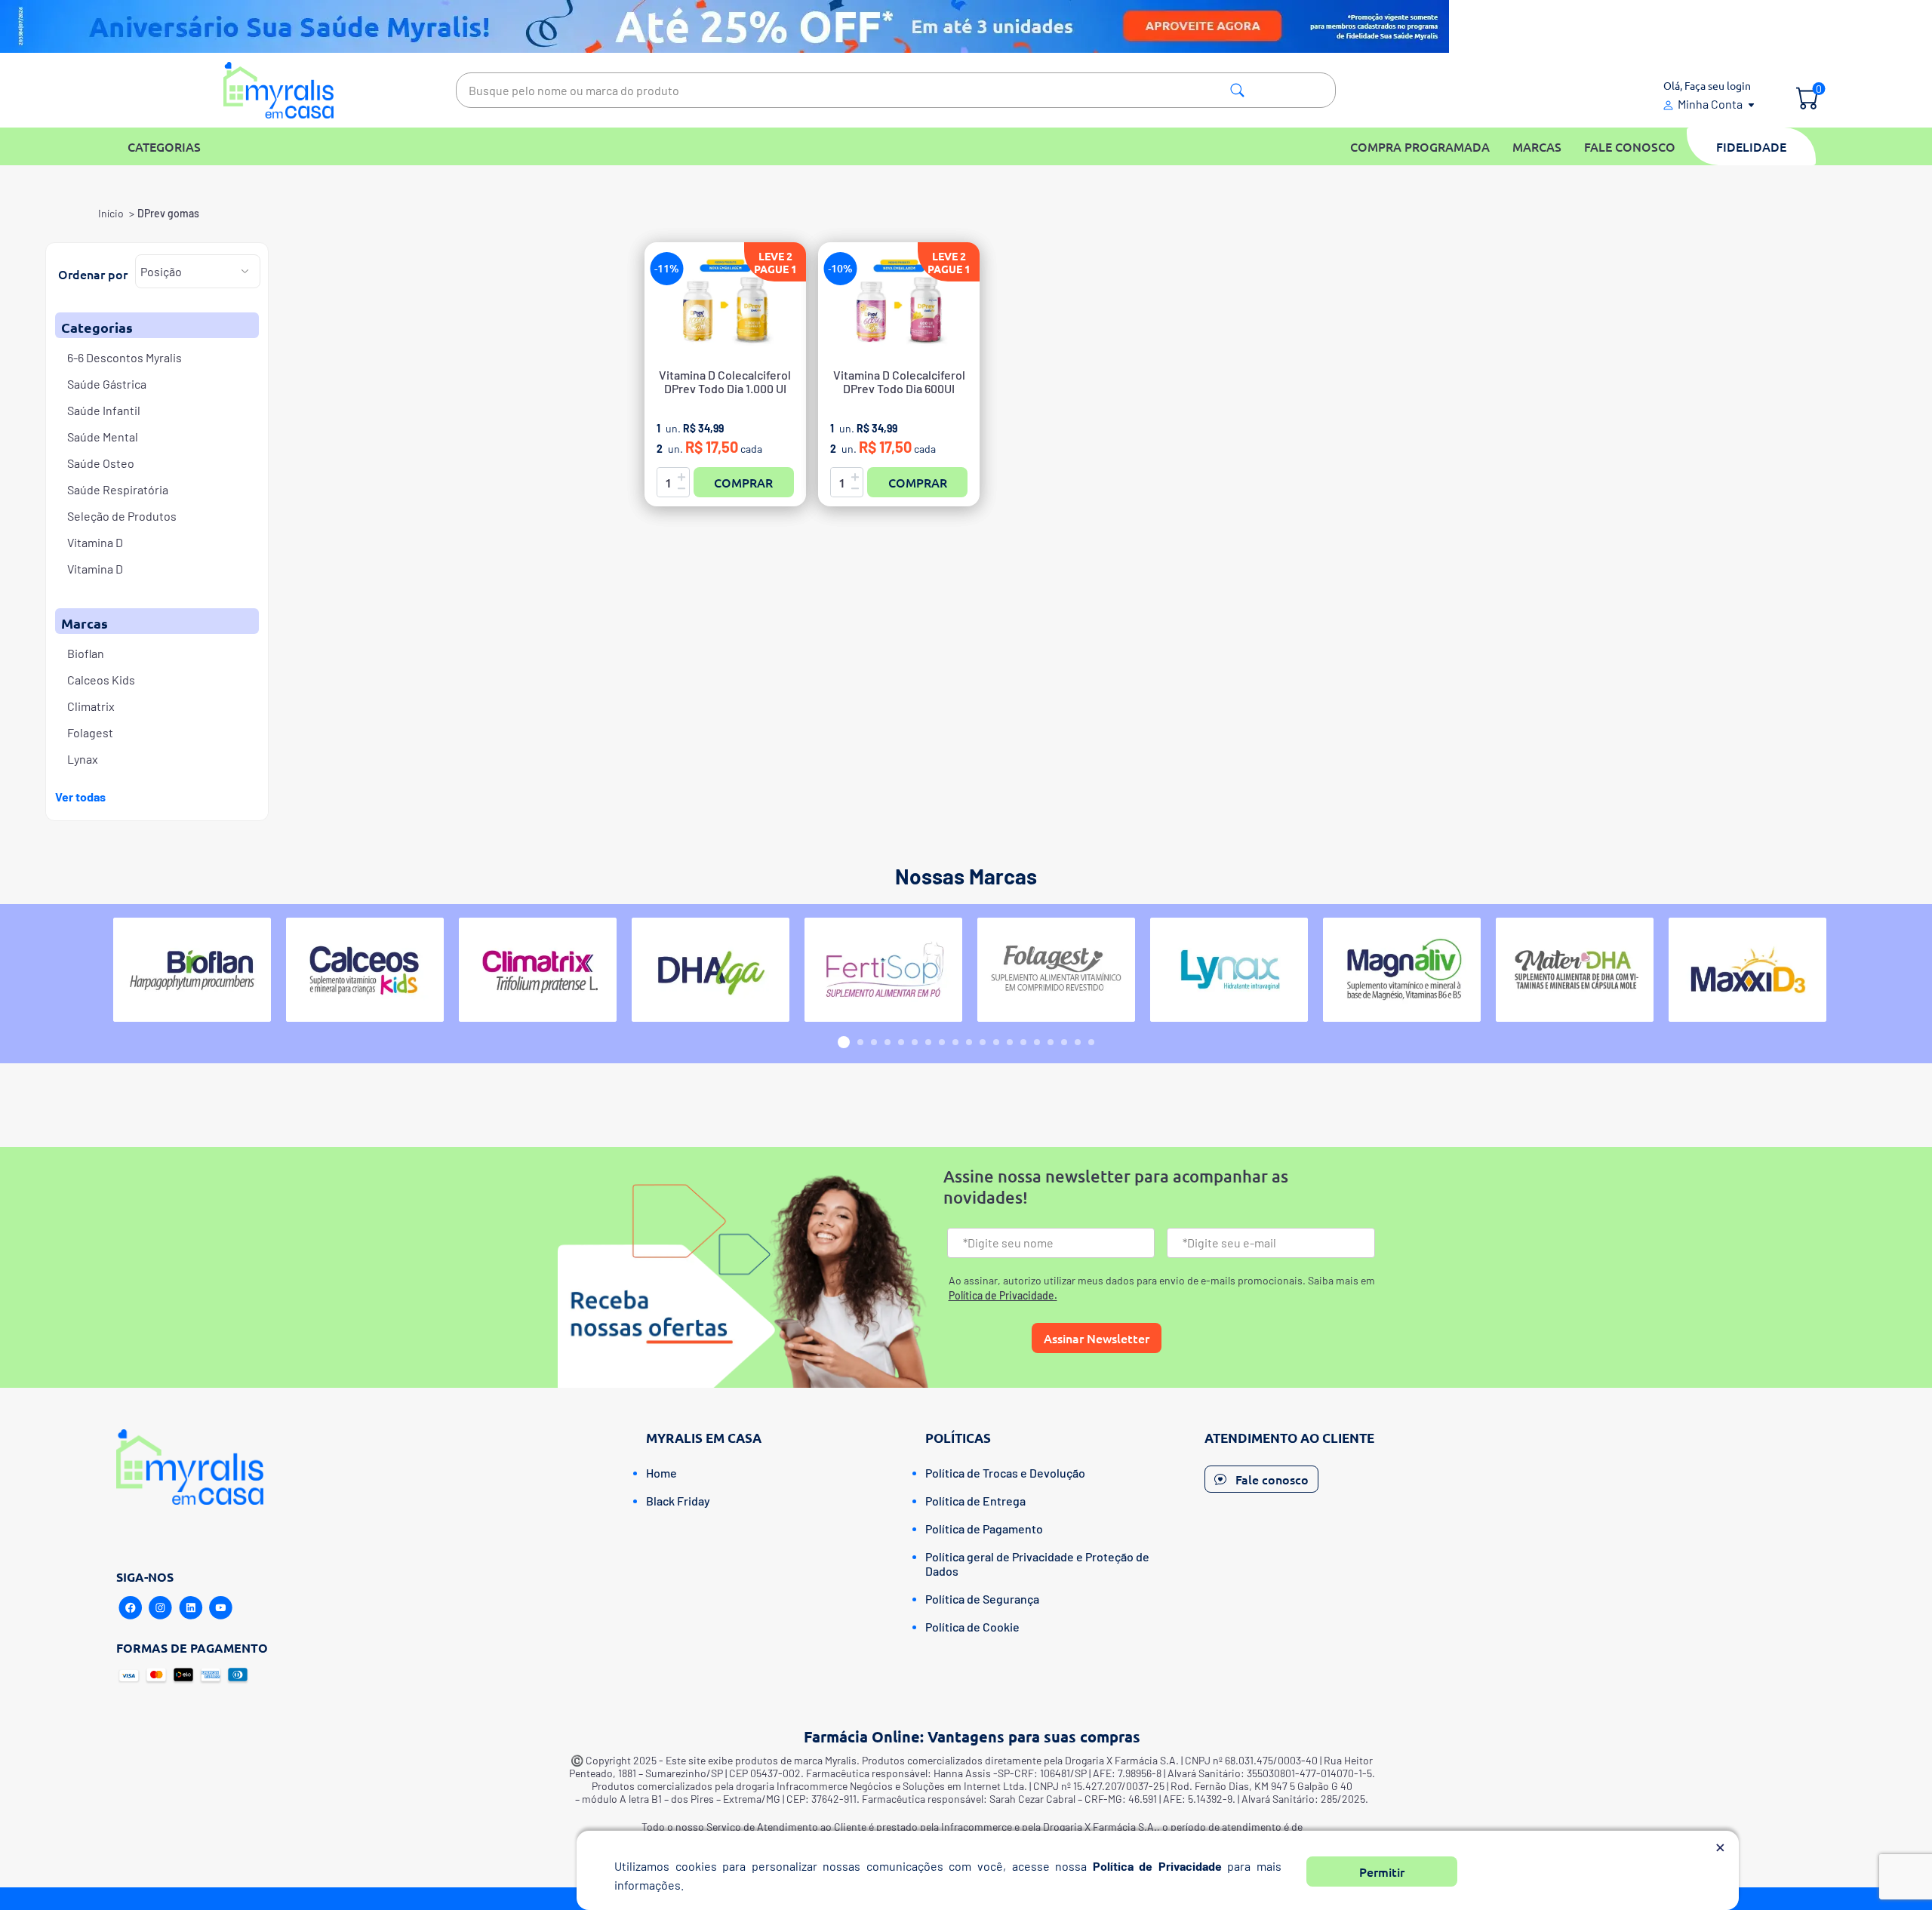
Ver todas (80, 797)
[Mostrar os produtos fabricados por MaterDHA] (1575, 970)
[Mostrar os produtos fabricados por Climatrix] (538, 970)
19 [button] (1091, 1042)
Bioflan (86, 653)
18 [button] (1078, 1042)
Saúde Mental (103, 437)
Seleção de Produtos (122, 516)
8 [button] (942, 1042)
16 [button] (1051, 1042)
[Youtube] (221, 1608)
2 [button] (860, 1042)
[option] (192, 970)
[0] (1807, 100)
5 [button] (901, 1042)
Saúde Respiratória (118, 489)
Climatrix (91, 706)
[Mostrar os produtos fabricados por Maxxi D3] (1747, 970)
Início (111, 213)
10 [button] (969, 1042)
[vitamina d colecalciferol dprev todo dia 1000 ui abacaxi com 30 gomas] (725, 305)
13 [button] (1010, 1042)
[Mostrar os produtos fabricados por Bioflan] (192, 970)
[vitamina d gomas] (899, 305)
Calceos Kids (101, 680)
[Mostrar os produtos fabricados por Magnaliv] (1402, 970)
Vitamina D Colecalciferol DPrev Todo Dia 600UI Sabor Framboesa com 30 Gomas (899, 389)
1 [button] (844, 1042)
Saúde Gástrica (107, 384)
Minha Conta (1710, 104)
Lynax (83, 759)
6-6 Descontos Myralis (125, 357)
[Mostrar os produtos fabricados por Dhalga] (711, 970)
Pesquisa (1237, 90)
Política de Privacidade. (1003, 1295)
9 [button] (955, 1042)
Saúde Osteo (101, 463)
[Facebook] (131, 1608)
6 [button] (915, 1042)
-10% (840, 268)
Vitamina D (95, 542)
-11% (667, 268)
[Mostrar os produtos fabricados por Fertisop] (883, 970)
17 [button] (1064, 1042)
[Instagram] (161, 1608)
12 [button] (996, 1042)
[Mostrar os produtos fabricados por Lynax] (1229, 970)
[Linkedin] (191, 1608)
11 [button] (983, 1042)
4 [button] (888, 1042)
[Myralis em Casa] (279, 90)
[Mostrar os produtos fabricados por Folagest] (1056, 970)
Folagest (90, 732)
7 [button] (928, 1042)
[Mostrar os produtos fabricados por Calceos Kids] (365, 970)
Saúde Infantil (104, 410)
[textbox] (896, 90)
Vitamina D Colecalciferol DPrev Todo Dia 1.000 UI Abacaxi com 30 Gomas (725, 389)
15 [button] (1037, 1042)
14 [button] (1023, 1042)
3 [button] (874, 1042)
